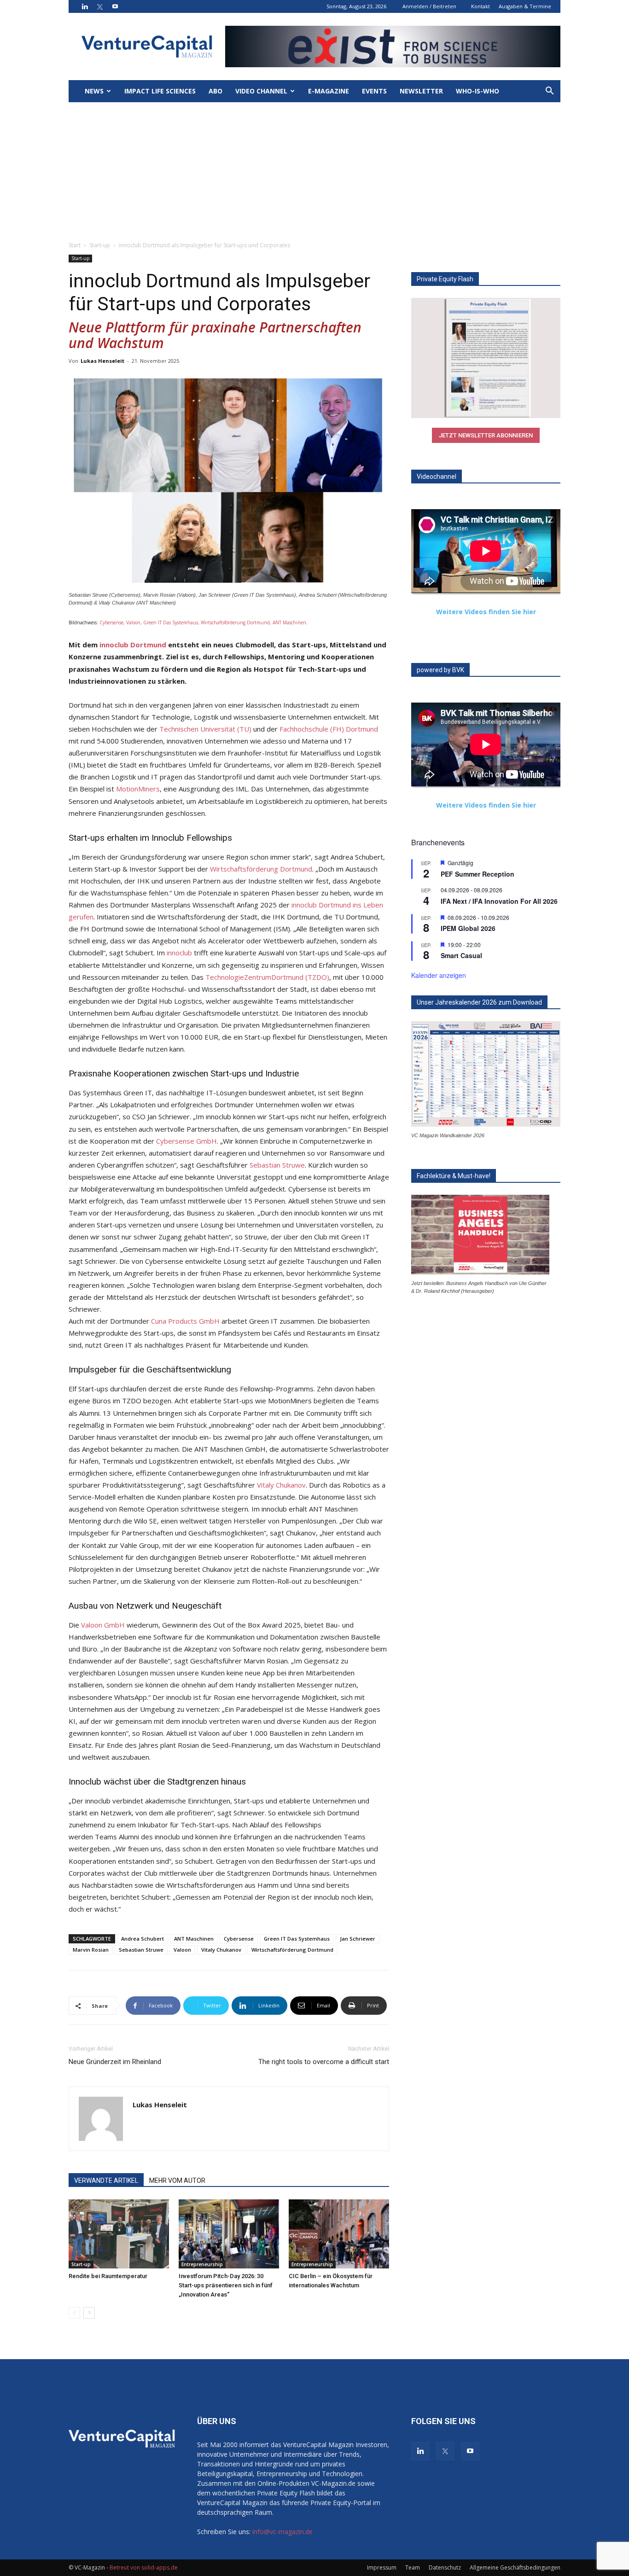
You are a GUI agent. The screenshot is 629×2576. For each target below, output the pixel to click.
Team (413, 2567)
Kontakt (480, 6)
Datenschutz (445, 2567)
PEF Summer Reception (478, 874)
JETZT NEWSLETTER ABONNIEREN (486, 435)
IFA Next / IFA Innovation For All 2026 (499, 901)
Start (75, 245)
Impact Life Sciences (160, 91)
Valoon (182, 1950)
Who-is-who (478, 91)
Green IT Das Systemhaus (297, 1939)
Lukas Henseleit (102, 361)
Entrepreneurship (202, 2264)
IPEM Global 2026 (468, 928)
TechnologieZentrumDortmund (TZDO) (267, 977)
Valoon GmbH (103, 1625)
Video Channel (261, 91)
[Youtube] (115, 6)
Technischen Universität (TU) (205, 729)
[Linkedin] (85, 6)
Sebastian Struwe (277, 1165)
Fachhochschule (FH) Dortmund (329, 729)
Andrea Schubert (143, 1939)
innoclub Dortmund (133, 645)
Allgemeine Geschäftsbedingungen (515, 2567)
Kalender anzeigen (439, 975)
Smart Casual (461, 955)
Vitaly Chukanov (281, 1485)
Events (374, 91)
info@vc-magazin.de (282, 2532)
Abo (215, 91)
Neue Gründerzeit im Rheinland (115, 2062)
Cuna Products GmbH (185, 1321)
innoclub (179, 953)
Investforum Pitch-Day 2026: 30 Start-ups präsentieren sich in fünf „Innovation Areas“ (226, 2285)
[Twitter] (100, 6)
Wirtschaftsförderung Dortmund (261, 869)
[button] (549, 92)
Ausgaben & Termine (525, 6)
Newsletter (421, 91)
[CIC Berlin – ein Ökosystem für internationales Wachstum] (339, 2234)
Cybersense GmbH (186, 1141)
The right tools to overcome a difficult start (324, 2062)
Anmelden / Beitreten (429, 6)
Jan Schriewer (358, 1939)
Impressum (382, 2567)
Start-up (100, 245)
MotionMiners (138, 789)
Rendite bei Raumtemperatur (108, 2276)
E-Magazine (329, 91)
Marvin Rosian (91, 1950)
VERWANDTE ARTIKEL (106, 2181)
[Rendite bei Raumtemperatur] (119, 2234)
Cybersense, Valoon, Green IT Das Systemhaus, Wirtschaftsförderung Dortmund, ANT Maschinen (203, 622)
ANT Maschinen (194, 1939)
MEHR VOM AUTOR (177, 2181)
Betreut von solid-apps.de (144, 2567)
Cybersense (239, 1939)
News (94, 91)
